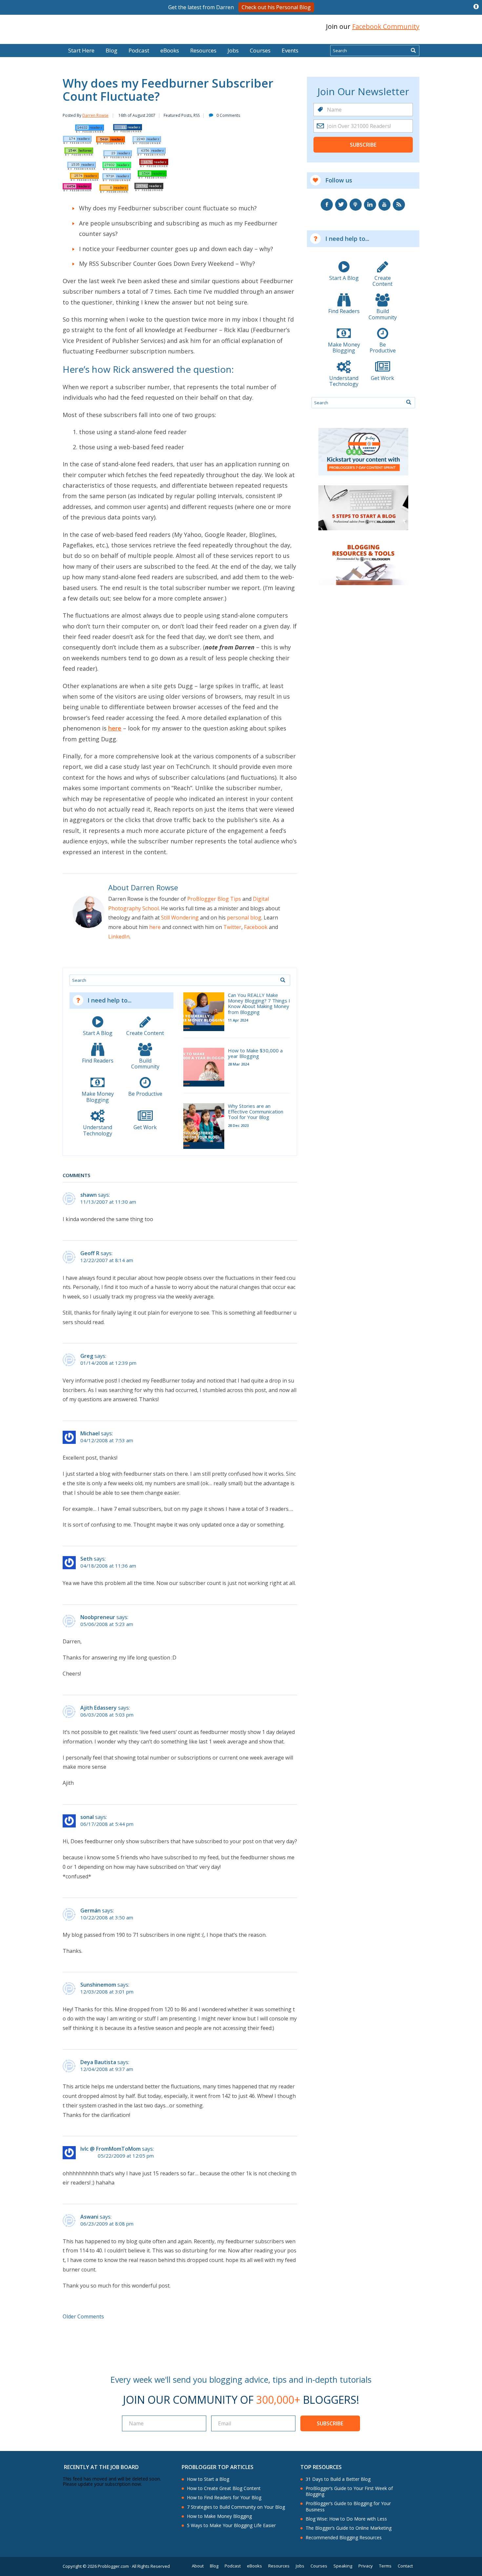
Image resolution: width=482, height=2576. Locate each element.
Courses (260, 50)
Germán (90, 1911)
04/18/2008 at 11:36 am (108, 1566)
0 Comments (228, 115)
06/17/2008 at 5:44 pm (107, 1824)
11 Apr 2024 (238, 1020)
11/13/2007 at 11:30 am (108, 1202)
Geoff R (90, 1253)
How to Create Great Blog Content (224, 2488)
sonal (87, 1817)
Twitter (232, 927)
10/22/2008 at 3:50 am (107, 1918)
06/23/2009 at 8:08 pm (107, 2224)
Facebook (256, 927)
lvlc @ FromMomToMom (110, 2149)
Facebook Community (386, 26)
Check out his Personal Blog (276, 7)
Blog (15, 39)
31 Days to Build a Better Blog (338, 2479)
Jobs (233, 50)
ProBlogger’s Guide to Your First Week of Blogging (349, 2491)
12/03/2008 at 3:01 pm (107, 1992)
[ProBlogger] (110, 27)
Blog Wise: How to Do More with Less (346, 2519)
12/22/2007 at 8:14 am (107, 1260)
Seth (86, 1559)
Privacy (366, 2566)
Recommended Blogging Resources (344, 2538)
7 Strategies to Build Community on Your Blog (236, 2507)
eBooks (170, 50)
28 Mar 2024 (238, 1064)
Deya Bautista (98, 2062)
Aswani (89, 2217)
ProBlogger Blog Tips (214, 899)
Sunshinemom (98, 1985)
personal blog (244, 918)
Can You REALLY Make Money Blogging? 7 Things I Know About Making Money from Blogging (259, 1004)
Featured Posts (178, 115)
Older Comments (83, 2316)
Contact (405, 2566)
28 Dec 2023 (238, 1125)
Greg (87, 1356)
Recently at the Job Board (101, 2467)
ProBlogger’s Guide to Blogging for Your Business (348, 2506)
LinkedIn (119, 937)
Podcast (139, 50)
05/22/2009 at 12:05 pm (126, 2156)
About (198, 2566)
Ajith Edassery (99, 1708)
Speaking (343, 2566)
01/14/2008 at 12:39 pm (108, 1363)
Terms (385, 2566)
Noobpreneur (98, 1617)
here (115, 728)
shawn (89, 1195)
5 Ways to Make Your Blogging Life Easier (231, 2525)
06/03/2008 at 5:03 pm (107, 1715)
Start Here (81, 50)
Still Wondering (180, 918)
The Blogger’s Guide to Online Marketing (349, 2528)
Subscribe (363, 145)
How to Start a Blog (208, 2479)
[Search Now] (413, 51)
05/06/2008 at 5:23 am (107, 1624)
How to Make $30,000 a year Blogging (255, 1054)
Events (290, 50)
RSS (197, 115)
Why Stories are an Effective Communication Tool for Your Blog (256, 1112)
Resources (203, 50)
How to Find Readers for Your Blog (224, 2498)
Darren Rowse (95, 115)
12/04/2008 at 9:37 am (107, 2069)
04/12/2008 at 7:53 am (107, 1440)
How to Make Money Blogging (219, 2516)
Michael (90, 1433)
